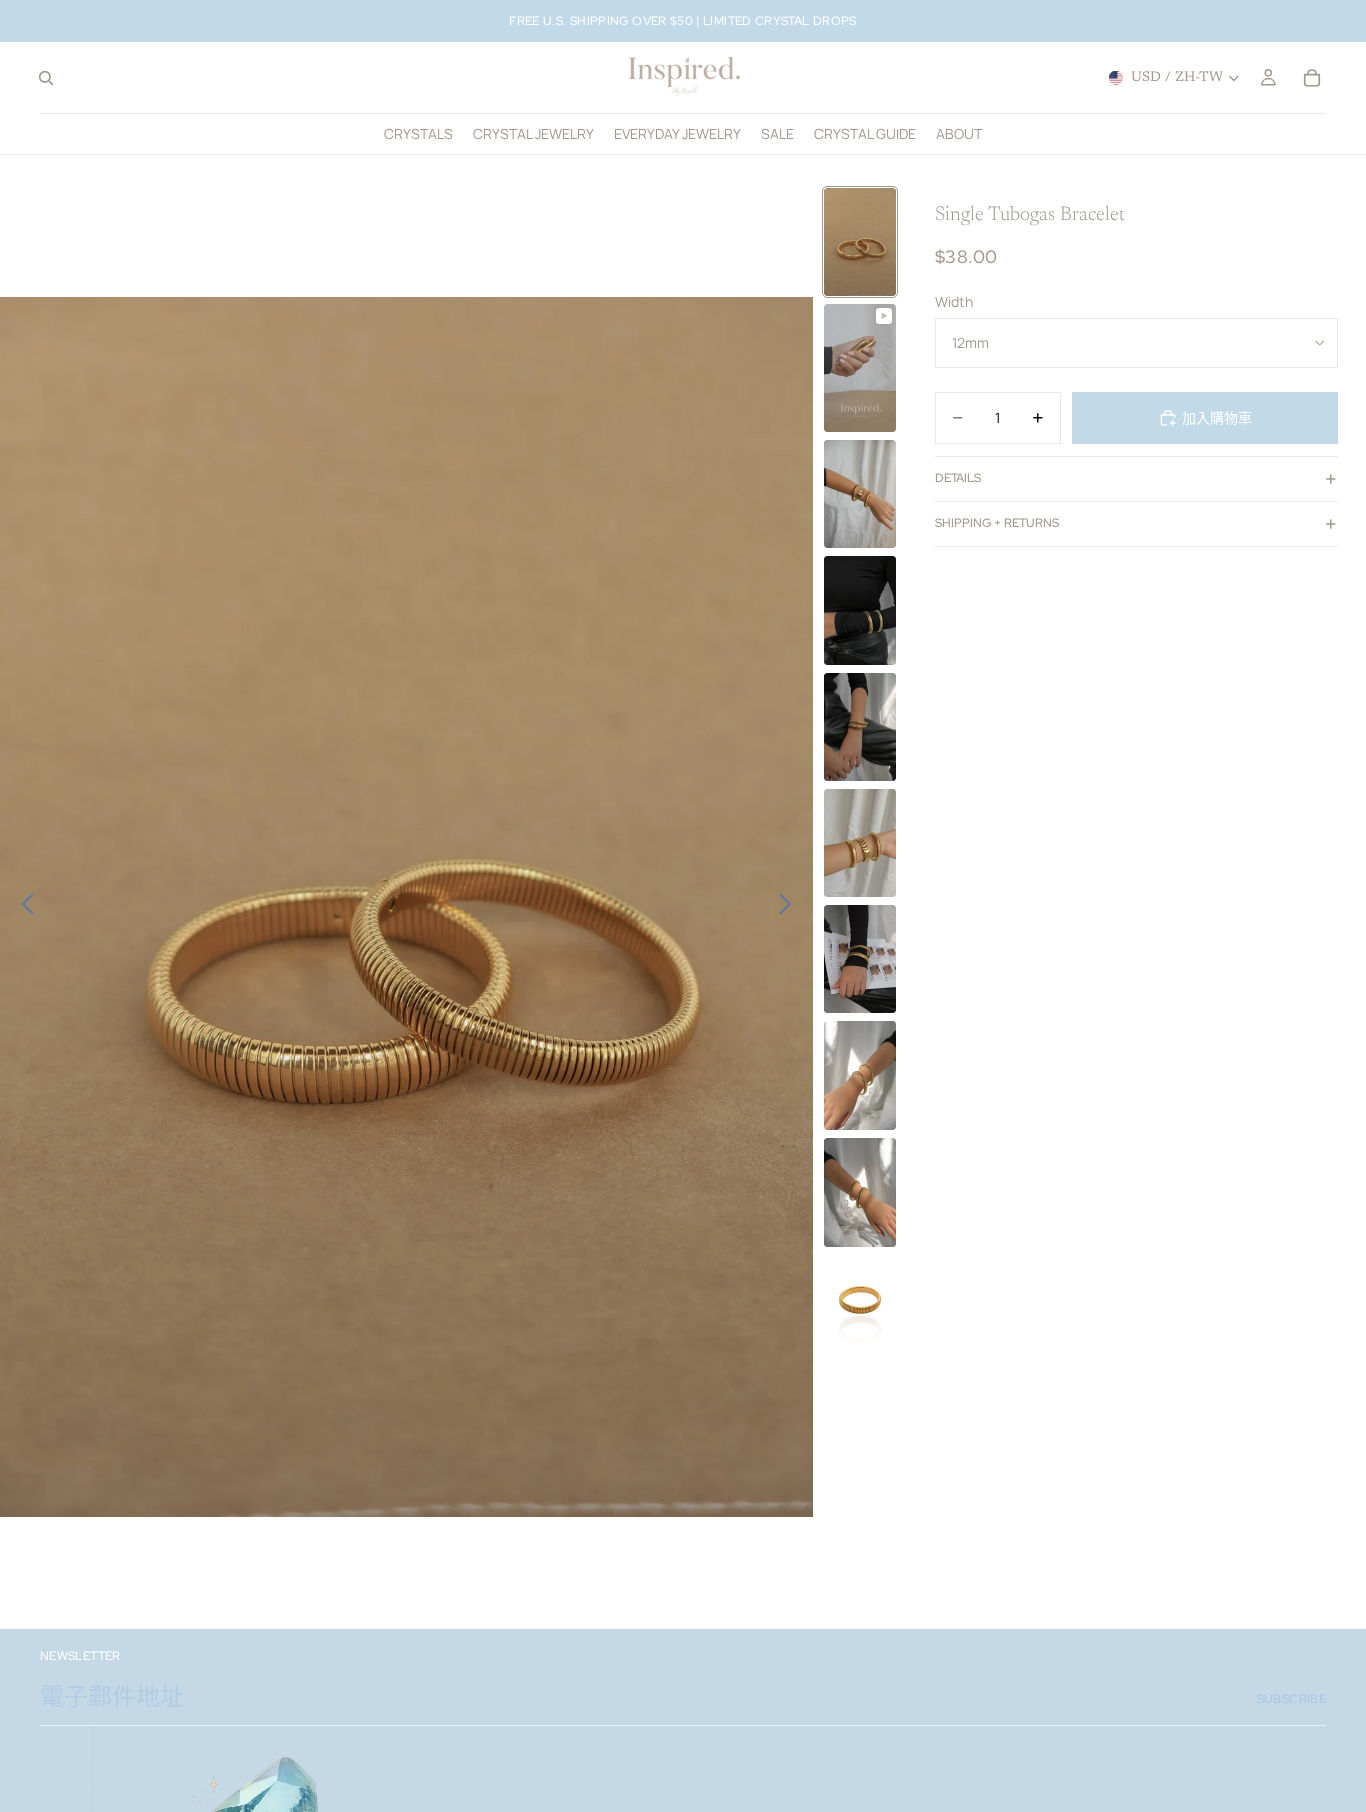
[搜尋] (46, 78)
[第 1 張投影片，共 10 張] (860, 242)
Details (958, 478)
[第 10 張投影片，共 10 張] (860, 1300)
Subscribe (1291, 1699)
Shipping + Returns (997, 523)
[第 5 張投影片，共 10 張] (860, 727)
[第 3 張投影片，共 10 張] (860, 494)
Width (954, 301)
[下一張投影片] (790, 907)
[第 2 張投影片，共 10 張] (860, 368)
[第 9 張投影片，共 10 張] (860, 1192)
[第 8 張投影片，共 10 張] (860, 1075)
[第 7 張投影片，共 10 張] (860, 959)
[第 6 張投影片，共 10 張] (860, 843)
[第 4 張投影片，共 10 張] (860, 610)
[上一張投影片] (22, 907)
